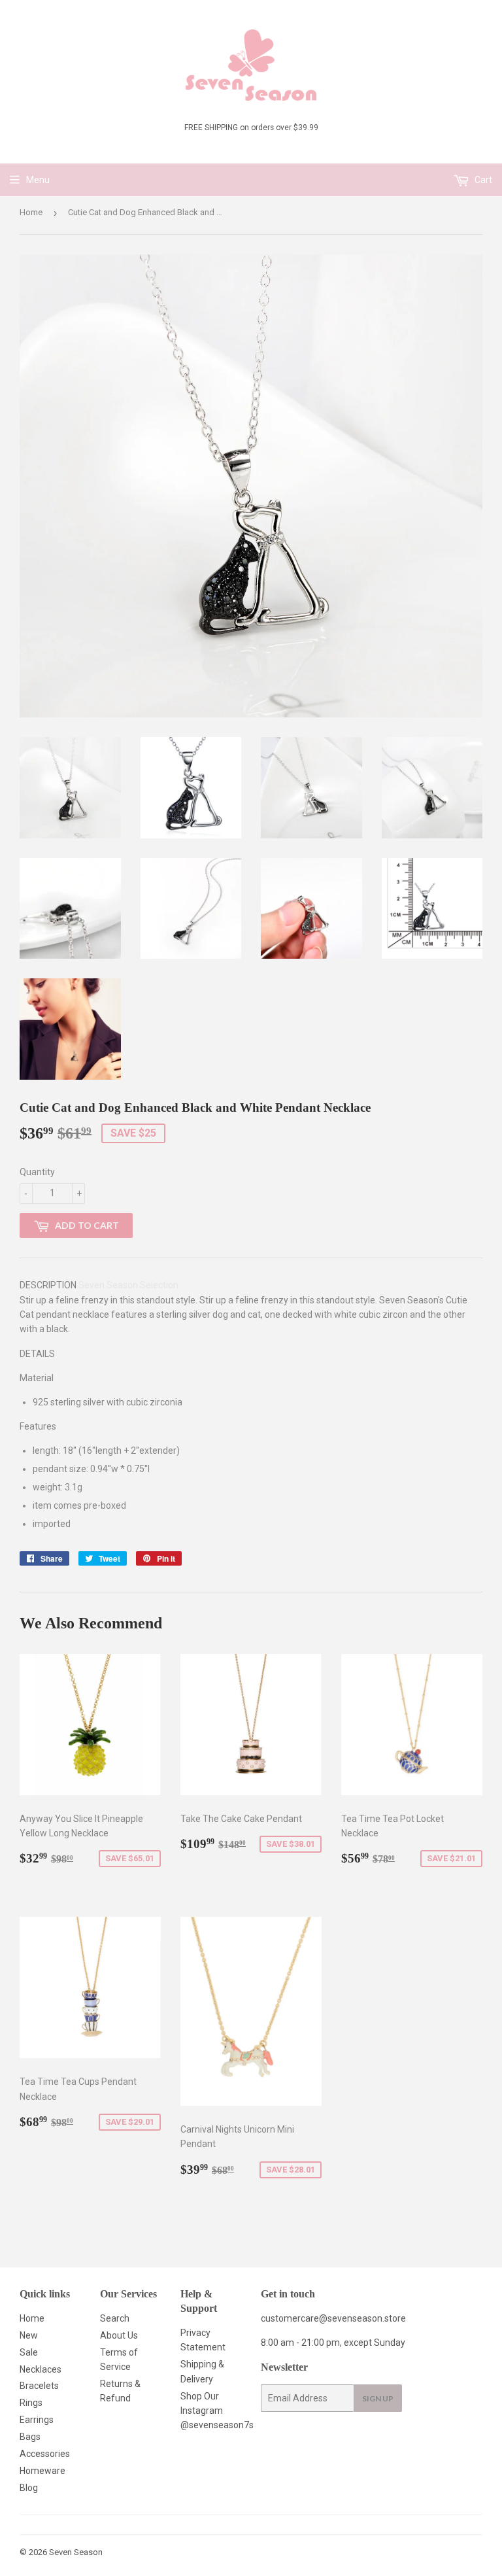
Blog (29, 2488)
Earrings (37, 2420)
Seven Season (76, 2552)
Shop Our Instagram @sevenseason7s (217, 2411)
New (29, 2335)
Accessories (45, 2454)
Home (31, 212)
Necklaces (41, 2369)
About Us (119, 2335)
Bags (30, 2437)
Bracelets (39, 2386)
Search (115, 2318)
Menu (38, 180)
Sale (29, 2352)
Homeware (42, 2471)
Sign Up (378, 2398)
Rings (31, 2403)
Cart (482, 180)
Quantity (37, 1172)
